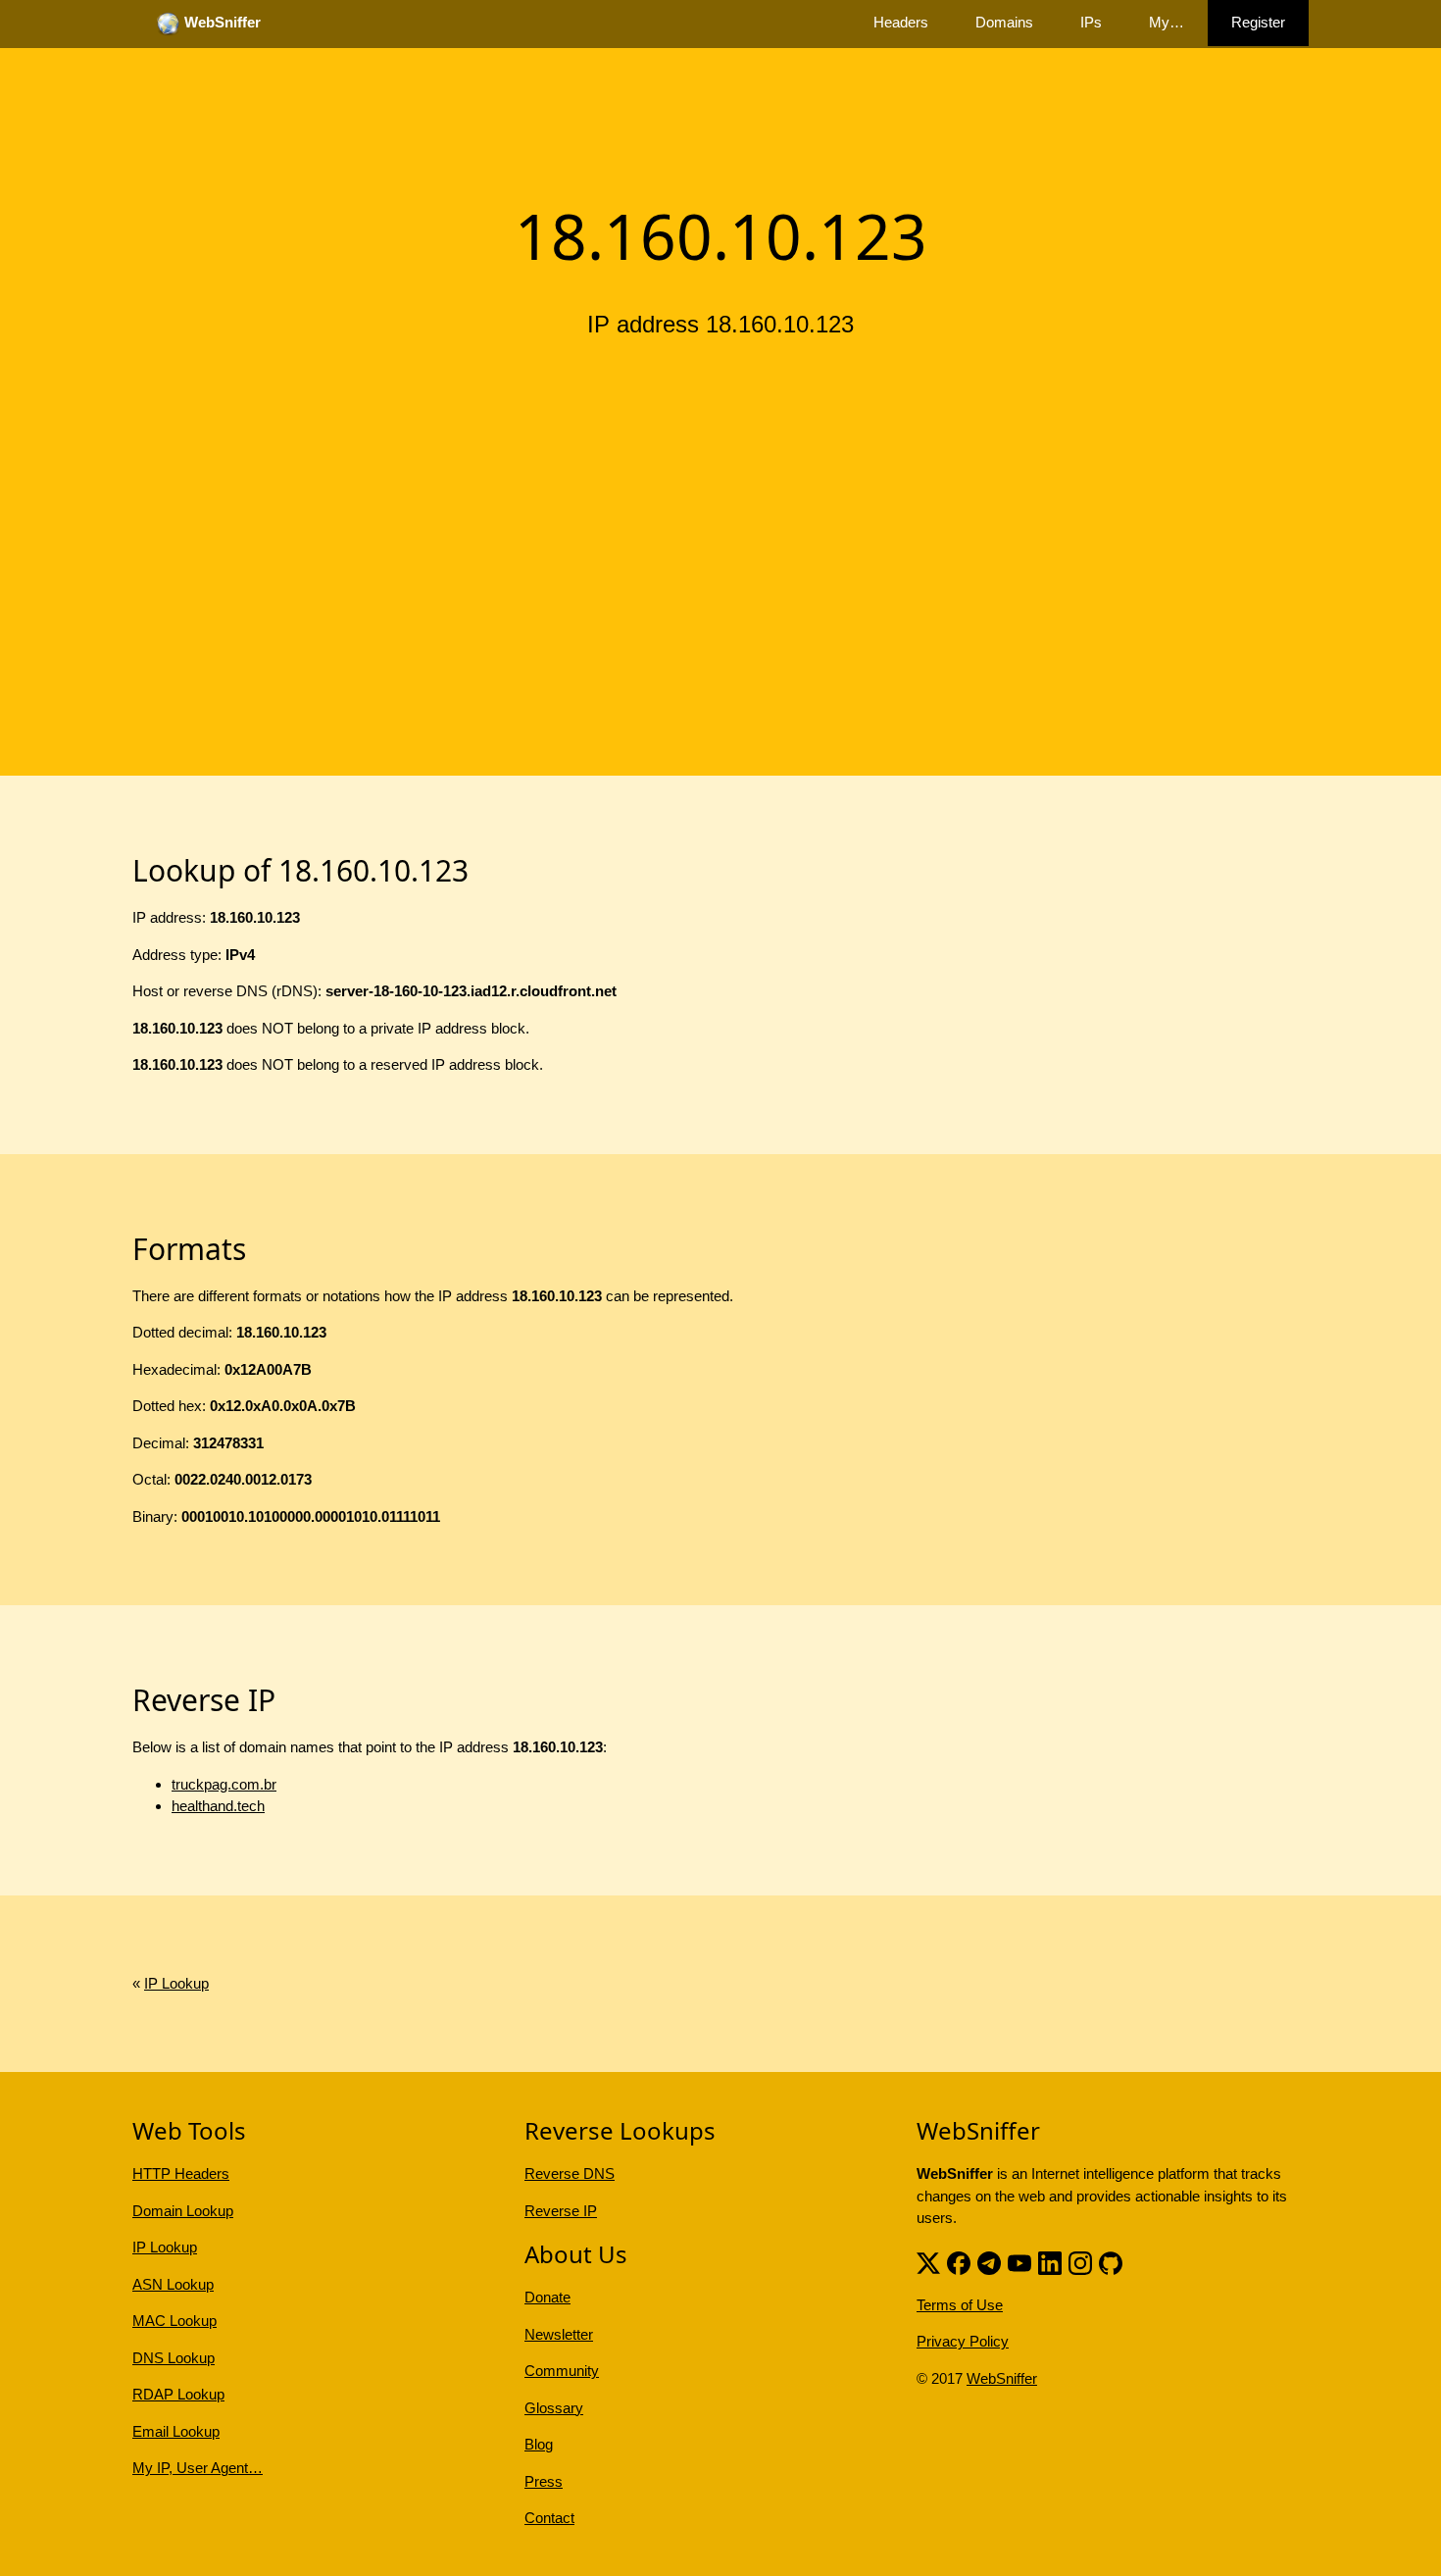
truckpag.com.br (224, 1784)
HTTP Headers (181, 2173)
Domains (1004, 22)
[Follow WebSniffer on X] (928, 2262)
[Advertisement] (720, 503)
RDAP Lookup (178, 2394)
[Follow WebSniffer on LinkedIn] (1050, 2262)
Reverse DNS (570, 2173)
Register (1258, 22)
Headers (901, 22)
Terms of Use (960, 2305)
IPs (1091, 22)
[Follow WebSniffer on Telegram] (989, 2262)
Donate (547, 2297)
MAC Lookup (174, 2321)
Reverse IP (561, 2211)
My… (1167, 22)
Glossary (554, 2408)
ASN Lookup (173, 2284)
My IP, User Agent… (198, 2468)
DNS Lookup (174, 2358)
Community (562, 2371)
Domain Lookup (183, 2211)
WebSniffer (1002, 2378)
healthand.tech (218, 1806)
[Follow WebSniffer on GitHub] (1111, 2262)
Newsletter (559, 2334)
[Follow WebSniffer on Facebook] (959, 2262)
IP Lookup (176, 1983)
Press (544, 2481)
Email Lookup (176, 2431)
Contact (549, 2518)
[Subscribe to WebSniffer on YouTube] (1019, 2262)
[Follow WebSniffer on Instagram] (1080, 2262)
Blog (539, 2444)
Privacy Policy (963, 2341)
